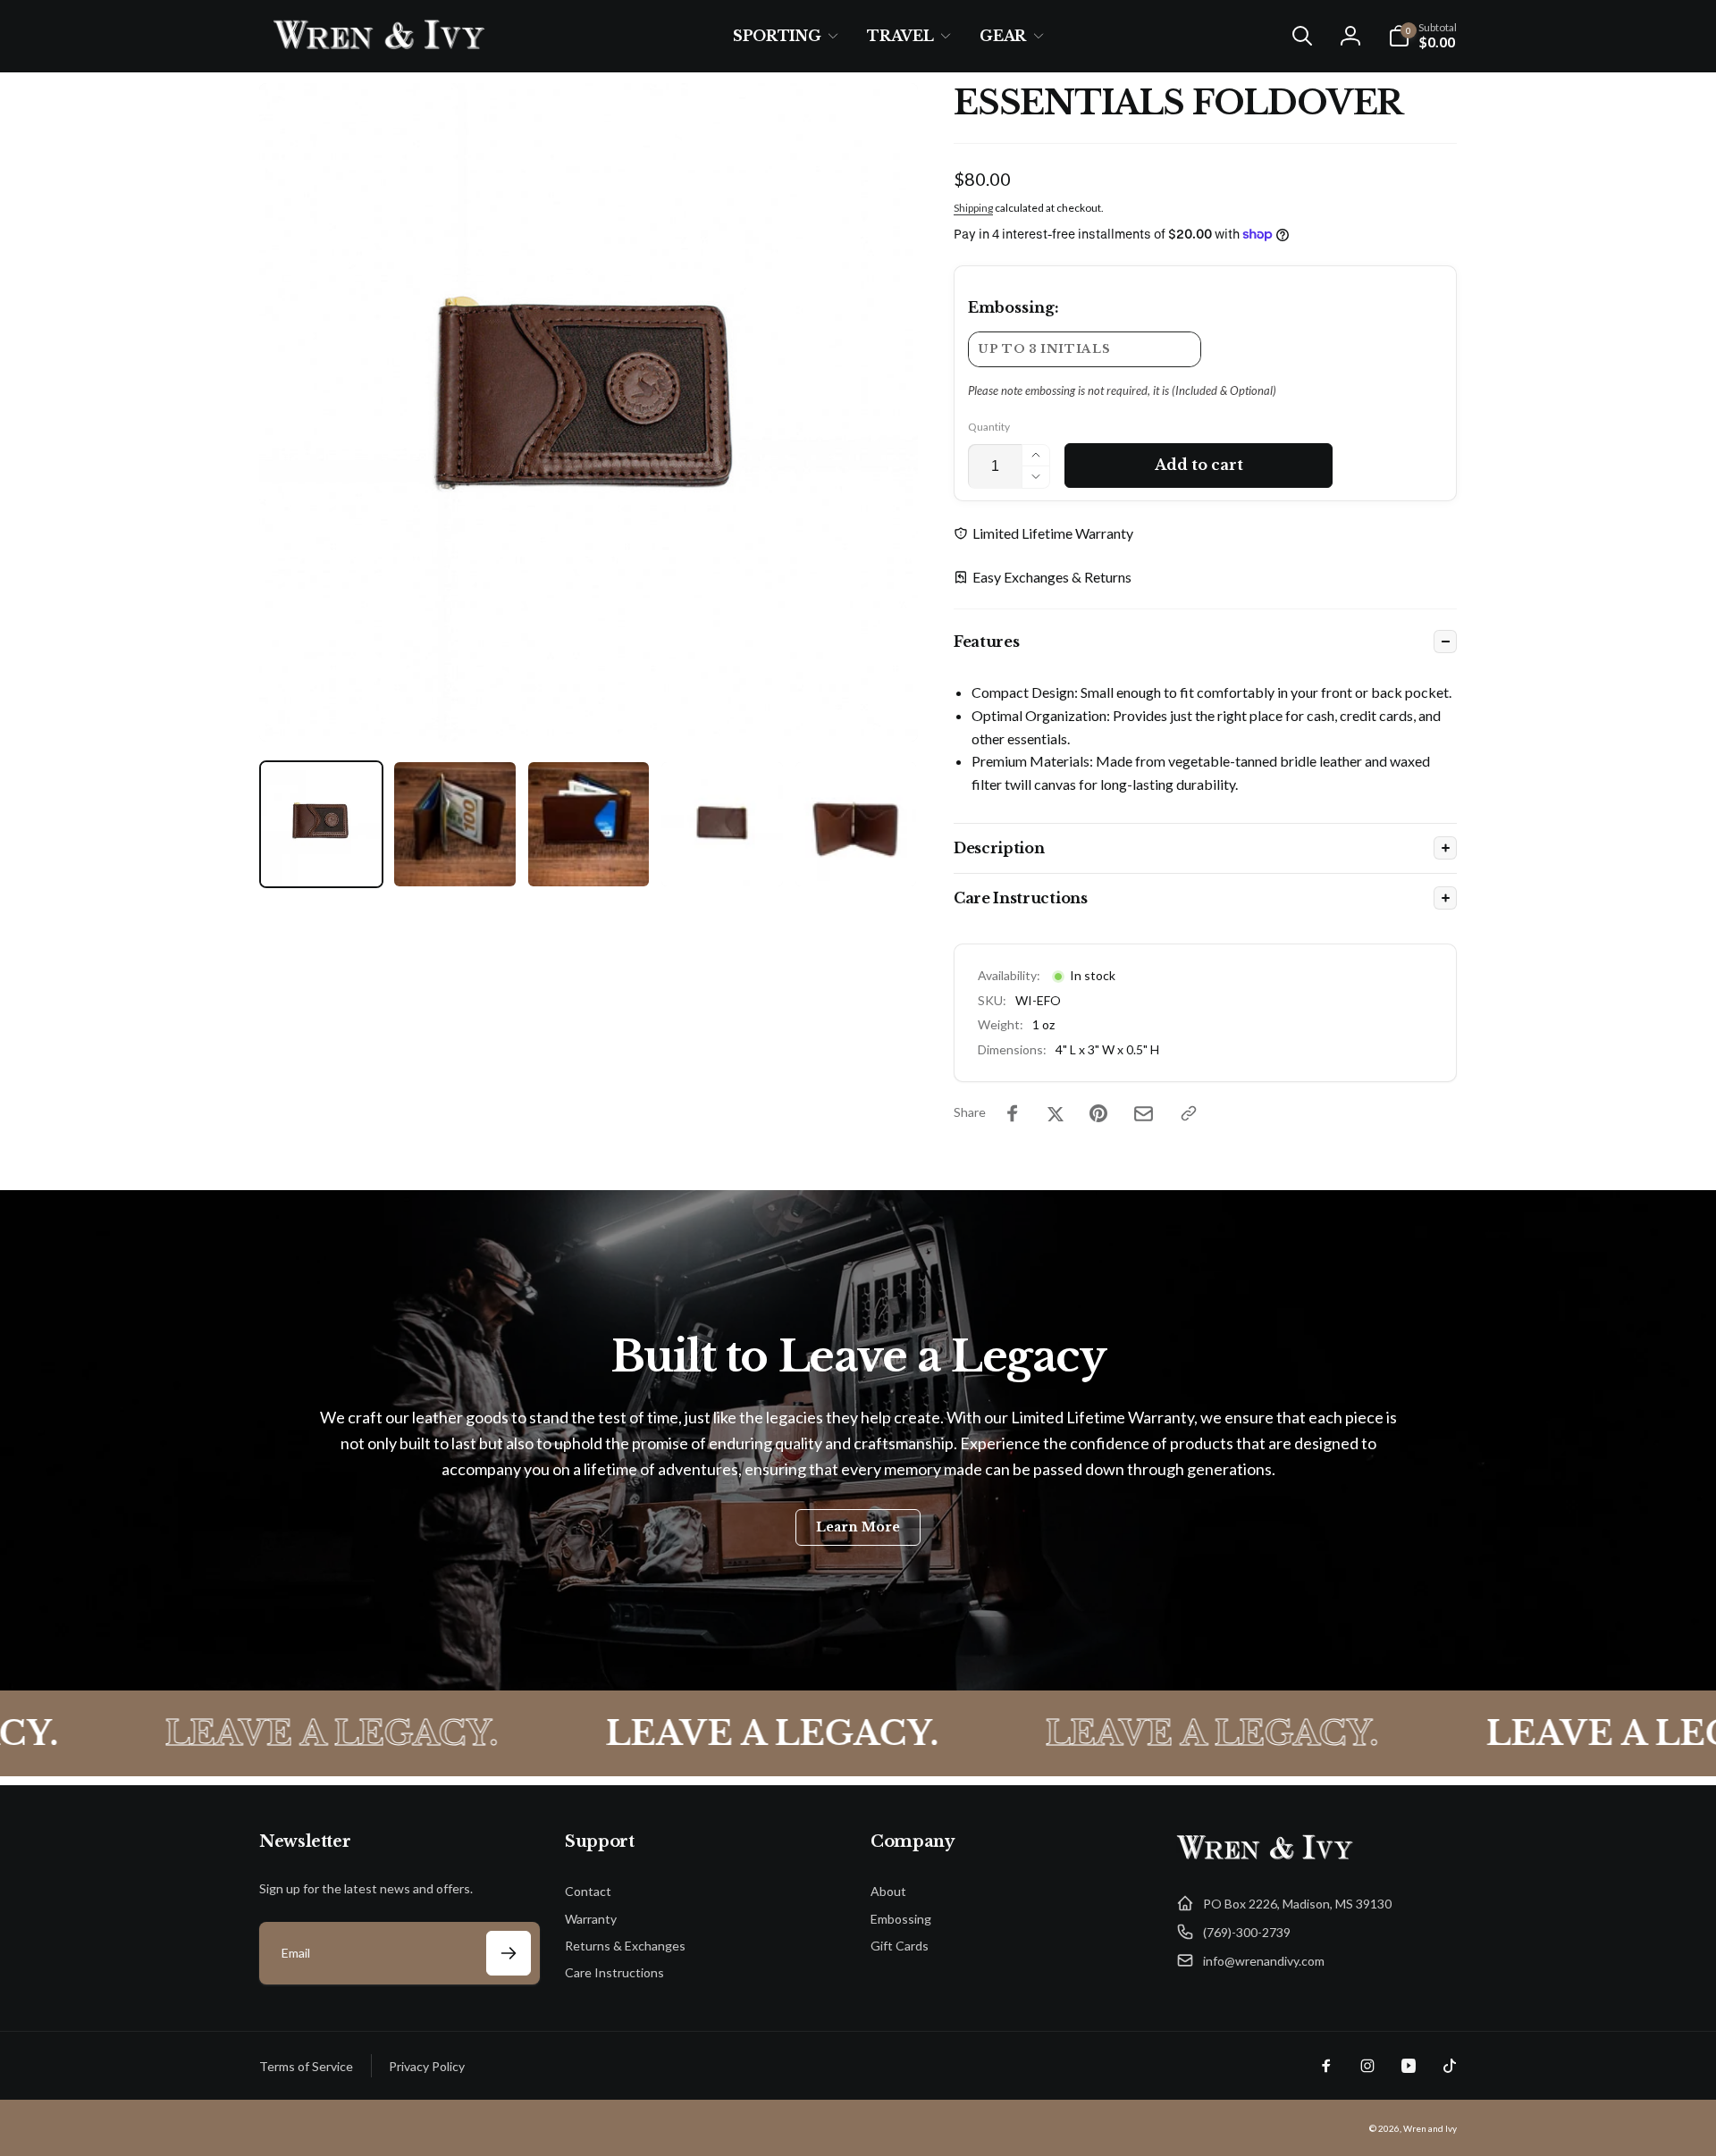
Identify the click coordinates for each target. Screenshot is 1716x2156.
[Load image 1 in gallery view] (321, 824)
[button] (782, 36)
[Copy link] (1189, 1113)
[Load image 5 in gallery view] (856, 824)
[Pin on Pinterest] (1098, 1113)
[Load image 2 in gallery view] (454, 824)
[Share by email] (1144, 1114)
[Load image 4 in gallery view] (722, 824)
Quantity (989, 427)
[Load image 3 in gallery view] (589, 824)
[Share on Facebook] (1013, 1113)
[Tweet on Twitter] (1056, 1113)
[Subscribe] (509, 1953)
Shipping (973, 208)
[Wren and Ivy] (1266, 1860)
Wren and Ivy (1430, 2128)
